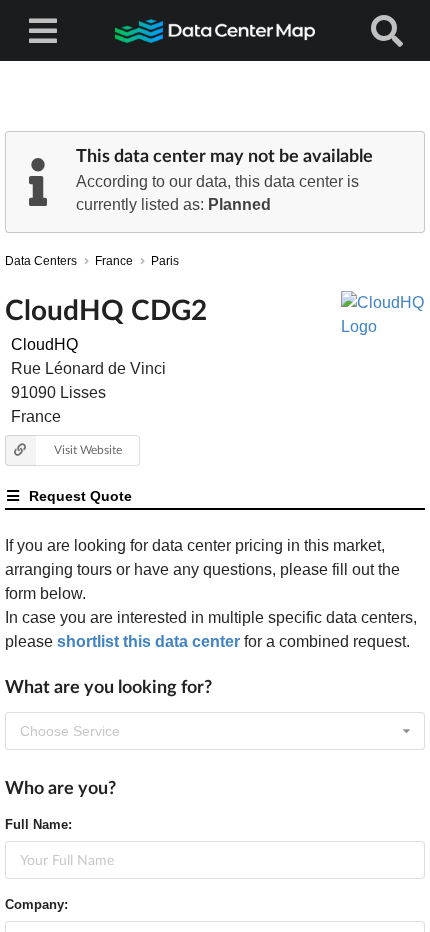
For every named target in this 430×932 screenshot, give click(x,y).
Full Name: (38, 824)
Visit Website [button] (88, 449)
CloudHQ (44, 344)
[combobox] (215, 731)
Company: (36, 904)
